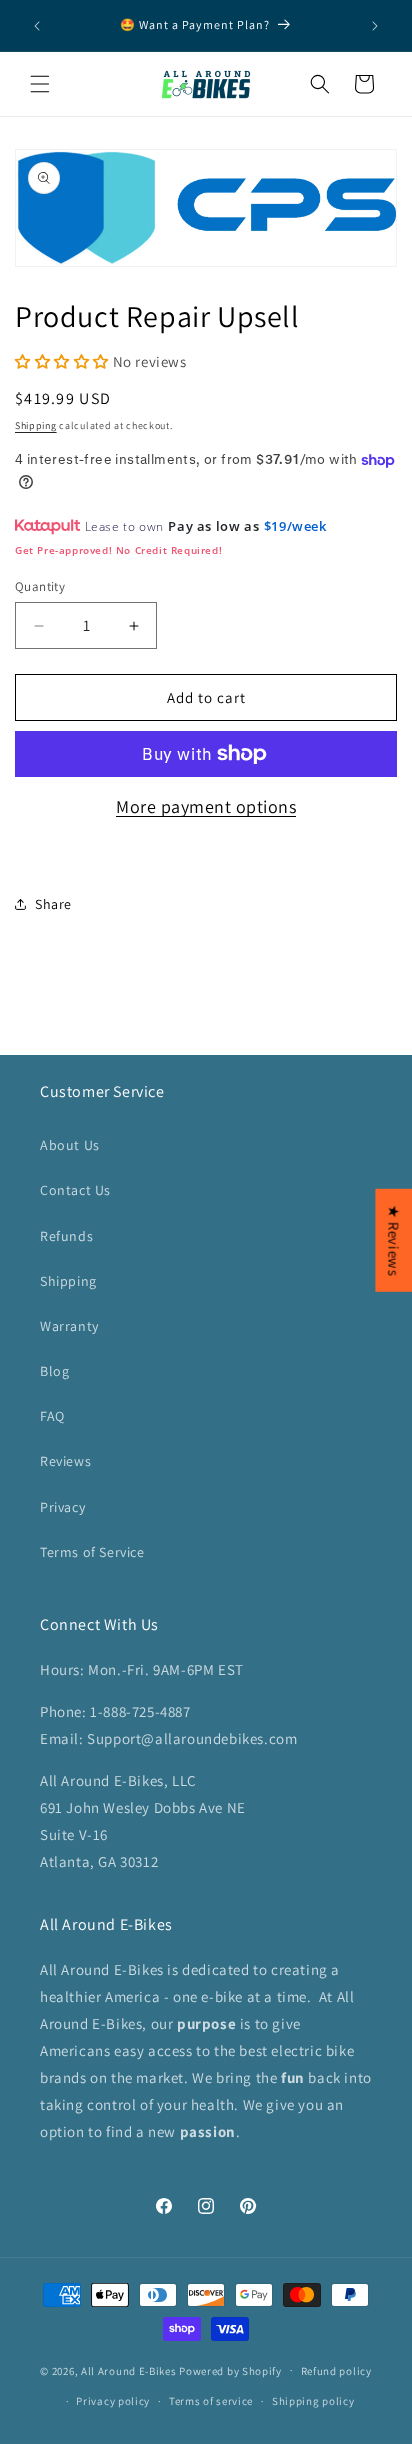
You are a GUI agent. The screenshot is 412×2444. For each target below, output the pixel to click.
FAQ (52, 1416)
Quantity (40, 586)
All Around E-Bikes (129, 2370)
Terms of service (211, 2401)
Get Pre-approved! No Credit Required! (118, 550)
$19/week (295, 526)
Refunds (66, 1236)
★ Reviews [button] (393, 1240)
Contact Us (75, 1190)
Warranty (69, 1326)
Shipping (36, 425)
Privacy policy (113, 2401)
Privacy (62, 1507)
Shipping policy (313, 2401)
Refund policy (336, 2371)
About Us (70, 1145)
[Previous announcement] (37, 26)
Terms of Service (92, 1552)
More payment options (206, 806)
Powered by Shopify (230, 2370)
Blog (54, 1371)
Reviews (65, 1461)
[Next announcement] (375, 26)
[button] (40, 84)
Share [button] (53, 904)
